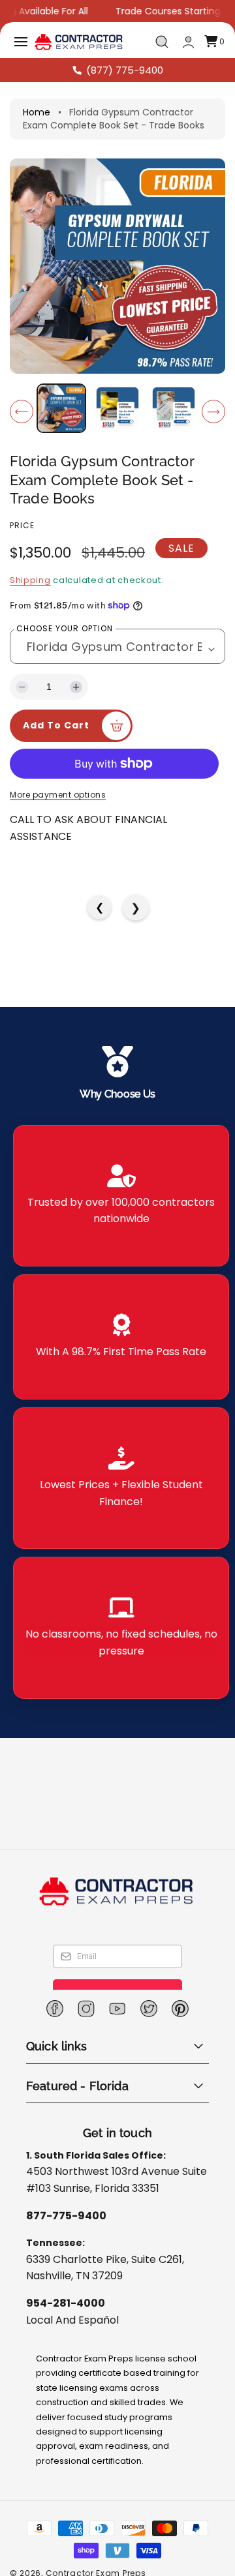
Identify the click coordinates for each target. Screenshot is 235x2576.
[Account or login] (188, 42)
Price (22, 525)
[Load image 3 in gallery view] (173, 408)
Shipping (30, 580)
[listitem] (121, 1196)
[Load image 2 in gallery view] (117, 408)
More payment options (58, 795)
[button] (21, 42)
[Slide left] (22, 412)
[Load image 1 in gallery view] (61, 408)
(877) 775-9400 (125, 70)
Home (37, 112)
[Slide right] (213, 412)
